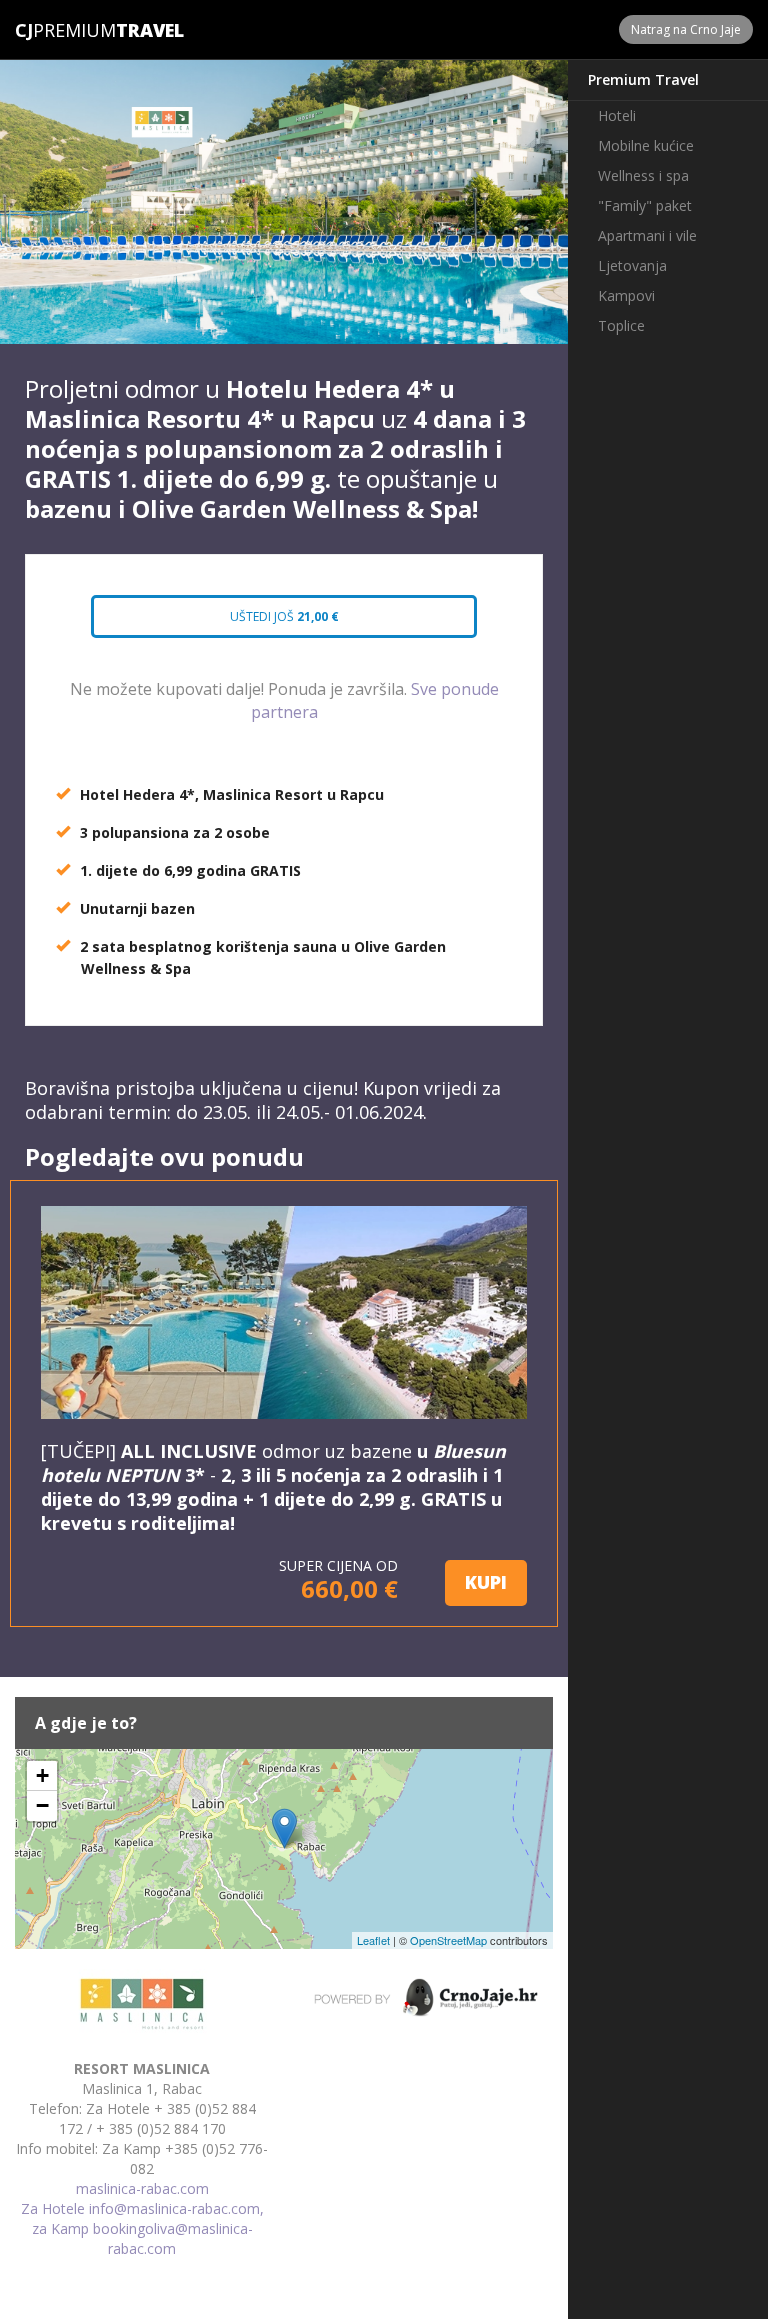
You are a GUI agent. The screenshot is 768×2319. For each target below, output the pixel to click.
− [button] (42, 1805)
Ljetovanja (632, 265)
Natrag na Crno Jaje (686, 29)
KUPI (486, 1582)
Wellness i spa (643, 175)
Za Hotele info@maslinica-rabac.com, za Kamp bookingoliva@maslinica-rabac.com (142, 2228)
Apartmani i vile (647, 235)
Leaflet (373, 1940)
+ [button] (42, 1775)
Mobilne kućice (646, 145)
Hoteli (617, 115)
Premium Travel (643, 79)
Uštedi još (282, 616)
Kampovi (626, 295)
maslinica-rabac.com (142, 2188)
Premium (65, 30)
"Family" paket (645, 205)
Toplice (621, 325)
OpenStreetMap (448, 1940)
